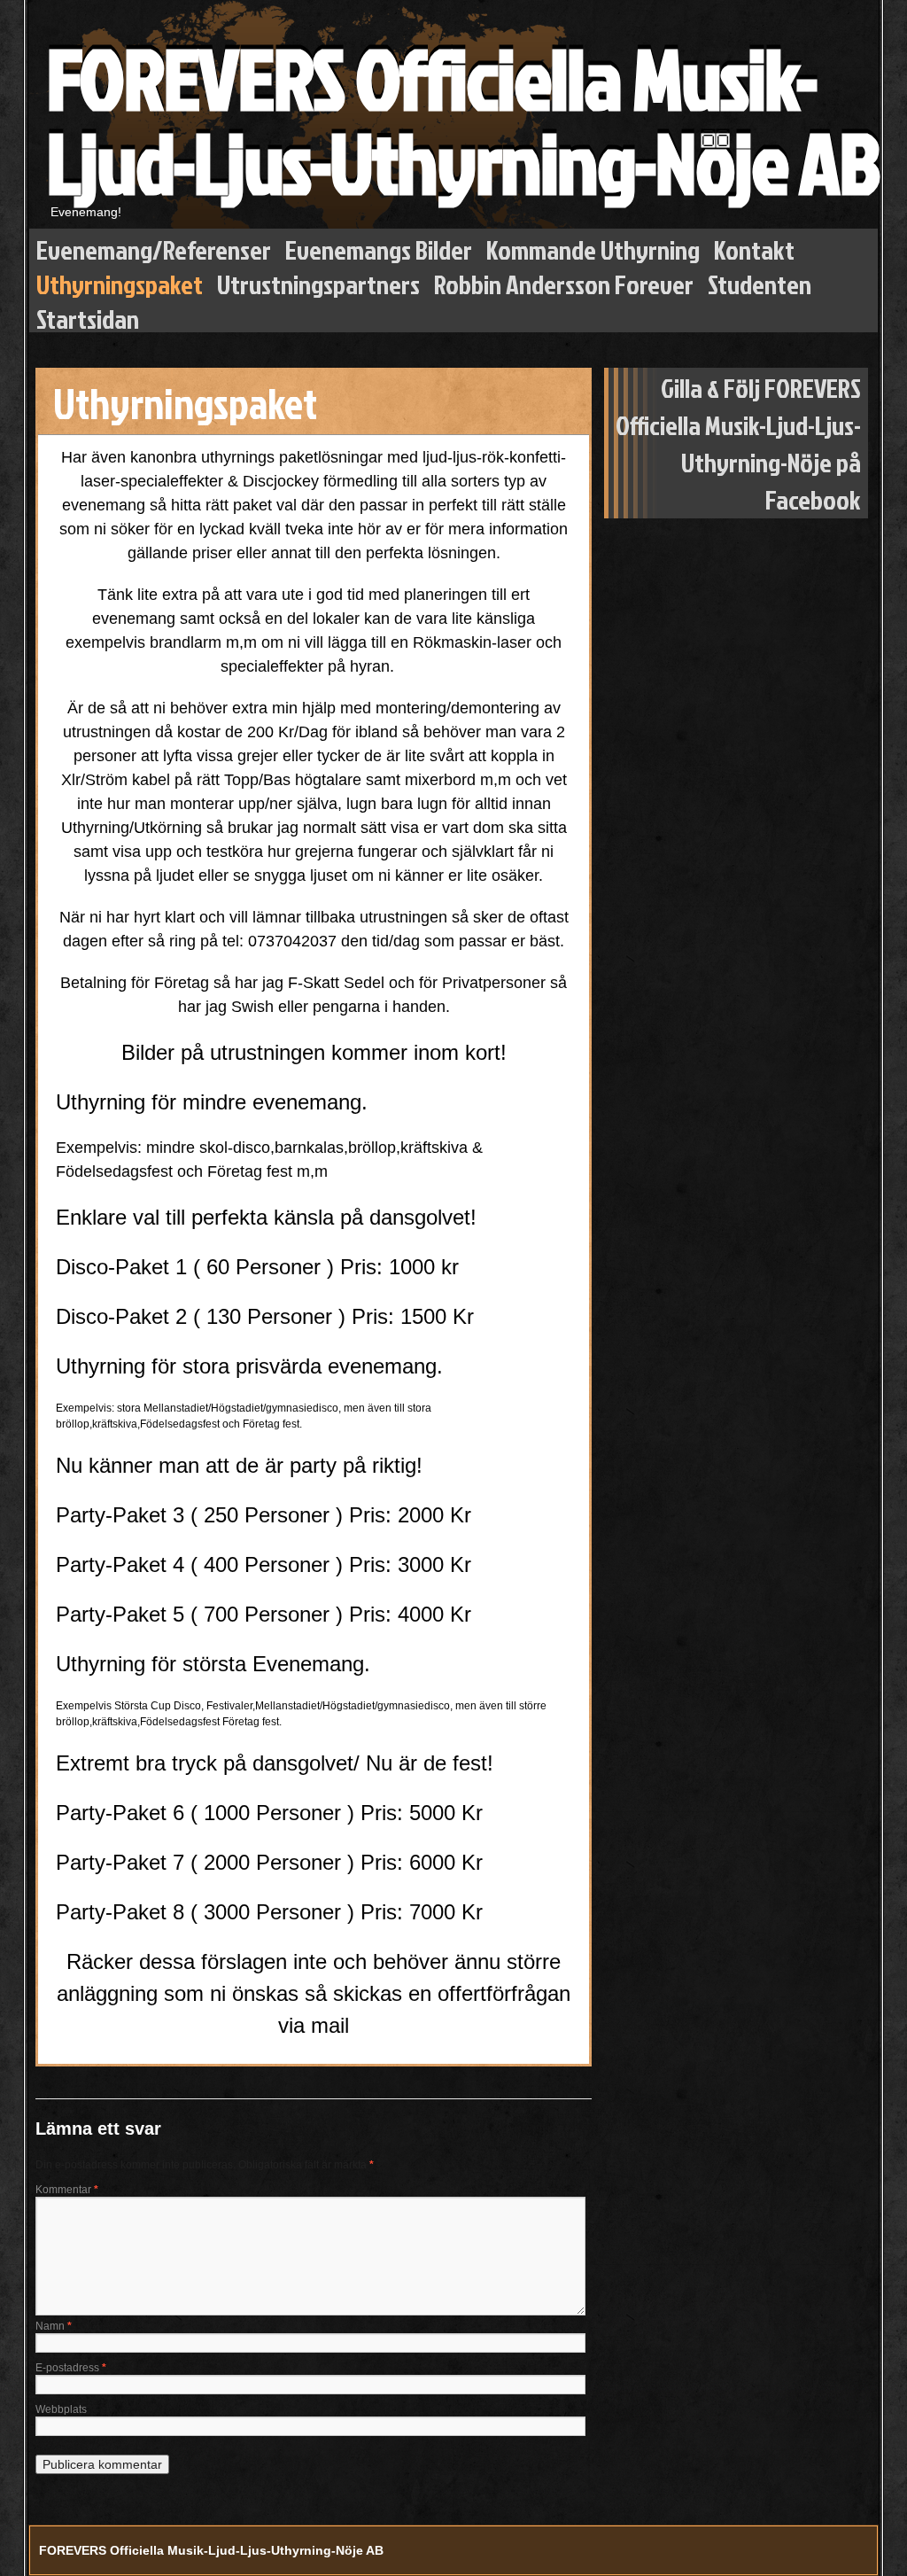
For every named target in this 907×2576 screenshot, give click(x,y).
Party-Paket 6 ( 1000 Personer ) (205, 1813)
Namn (54, 2326)
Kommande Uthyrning (593, 246)
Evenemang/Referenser (154, 246)
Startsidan (88, 315)
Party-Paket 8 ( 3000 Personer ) (205, 1912)
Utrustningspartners (318, 280)
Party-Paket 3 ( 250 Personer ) (199, 1515)
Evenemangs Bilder (379, 246)
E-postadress (71, 2368)
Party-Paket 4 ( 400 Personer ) (202, 1564)
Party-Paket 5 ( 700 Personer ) (199, 1614)
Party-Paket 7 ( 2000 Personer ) (205, 1862)
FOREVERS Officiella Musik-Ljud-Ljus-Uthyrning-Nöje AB (462, 120)
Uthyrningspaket (120, 280)
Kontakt (754, 246)
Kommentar (67, 2190)
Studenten (760, 280)
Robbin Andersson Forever (564, 280)
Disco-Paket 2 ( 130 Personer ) (201, 1316)
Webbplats (61, 2409)
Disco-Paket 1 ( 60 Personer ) (195, 1267)
